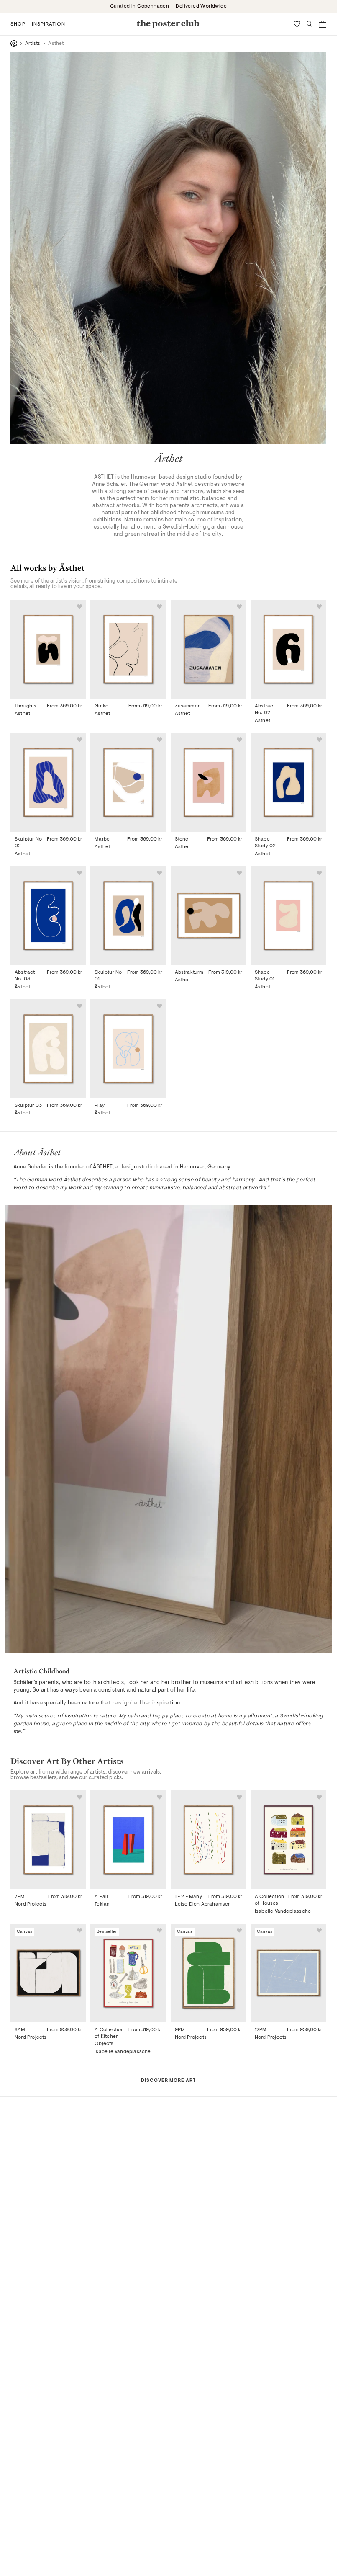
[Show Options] (300, 1333)
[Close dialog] (321, 1151)
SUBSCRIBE (250, 1361)
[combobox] (248, 1333)
